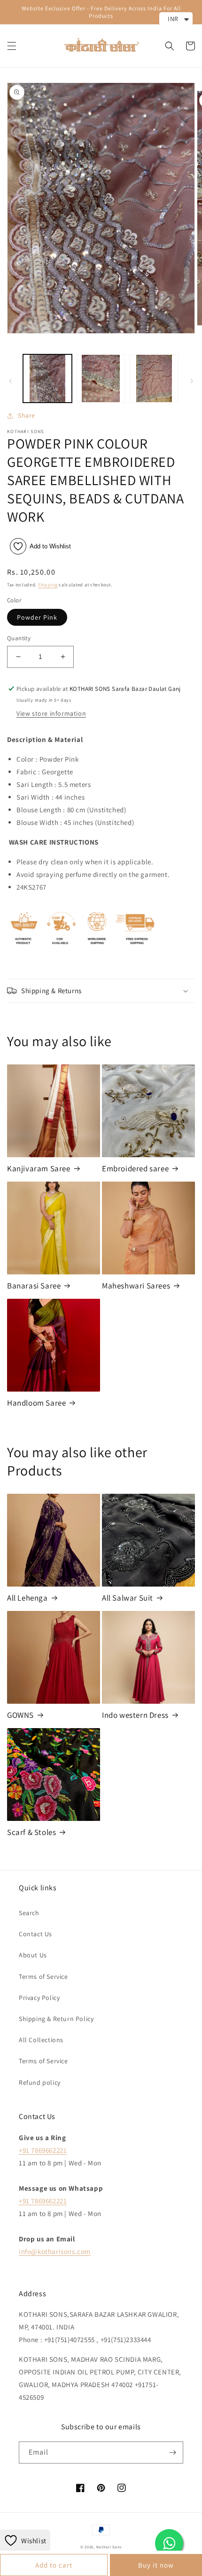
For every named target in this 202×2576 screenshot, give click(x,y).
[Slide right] (192, 381)
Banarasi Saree (34, 1286)
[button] (12, 46)
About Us (33, 1955)
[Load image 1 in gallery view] (47, 379)
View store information (51, 713)
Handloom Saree (36, 1403)
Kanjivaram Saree (39, 1168)
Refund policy (40, 2082)
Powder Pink (37, 617)
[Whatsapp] (169, 2543)
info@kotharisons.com (55, 2251)
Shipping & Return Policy (56, 2019)
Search (29, 1913)
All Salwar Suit (128, 1598)
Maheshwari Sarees (136, 1286)
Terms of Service (43, 1977)
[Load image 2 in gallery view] (101, 379)
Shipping (48, 585)
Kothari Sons (109, 2547)
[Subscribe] (172, 2452)
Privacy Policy (39, 1998)
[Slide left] (10, 381)
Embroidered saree (135, 1168)
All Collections (41, 2040)
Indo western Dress (135, 1715)
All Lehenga (27, 1598)
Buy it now (156, 2565)
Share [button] (27, 415)
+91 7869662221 (43, 2150)
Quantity (19, 638)
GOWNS (20, 1715)
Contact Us (35, 1934)
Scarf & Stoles (31, 1832)
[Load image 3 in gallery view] (154, 379)
